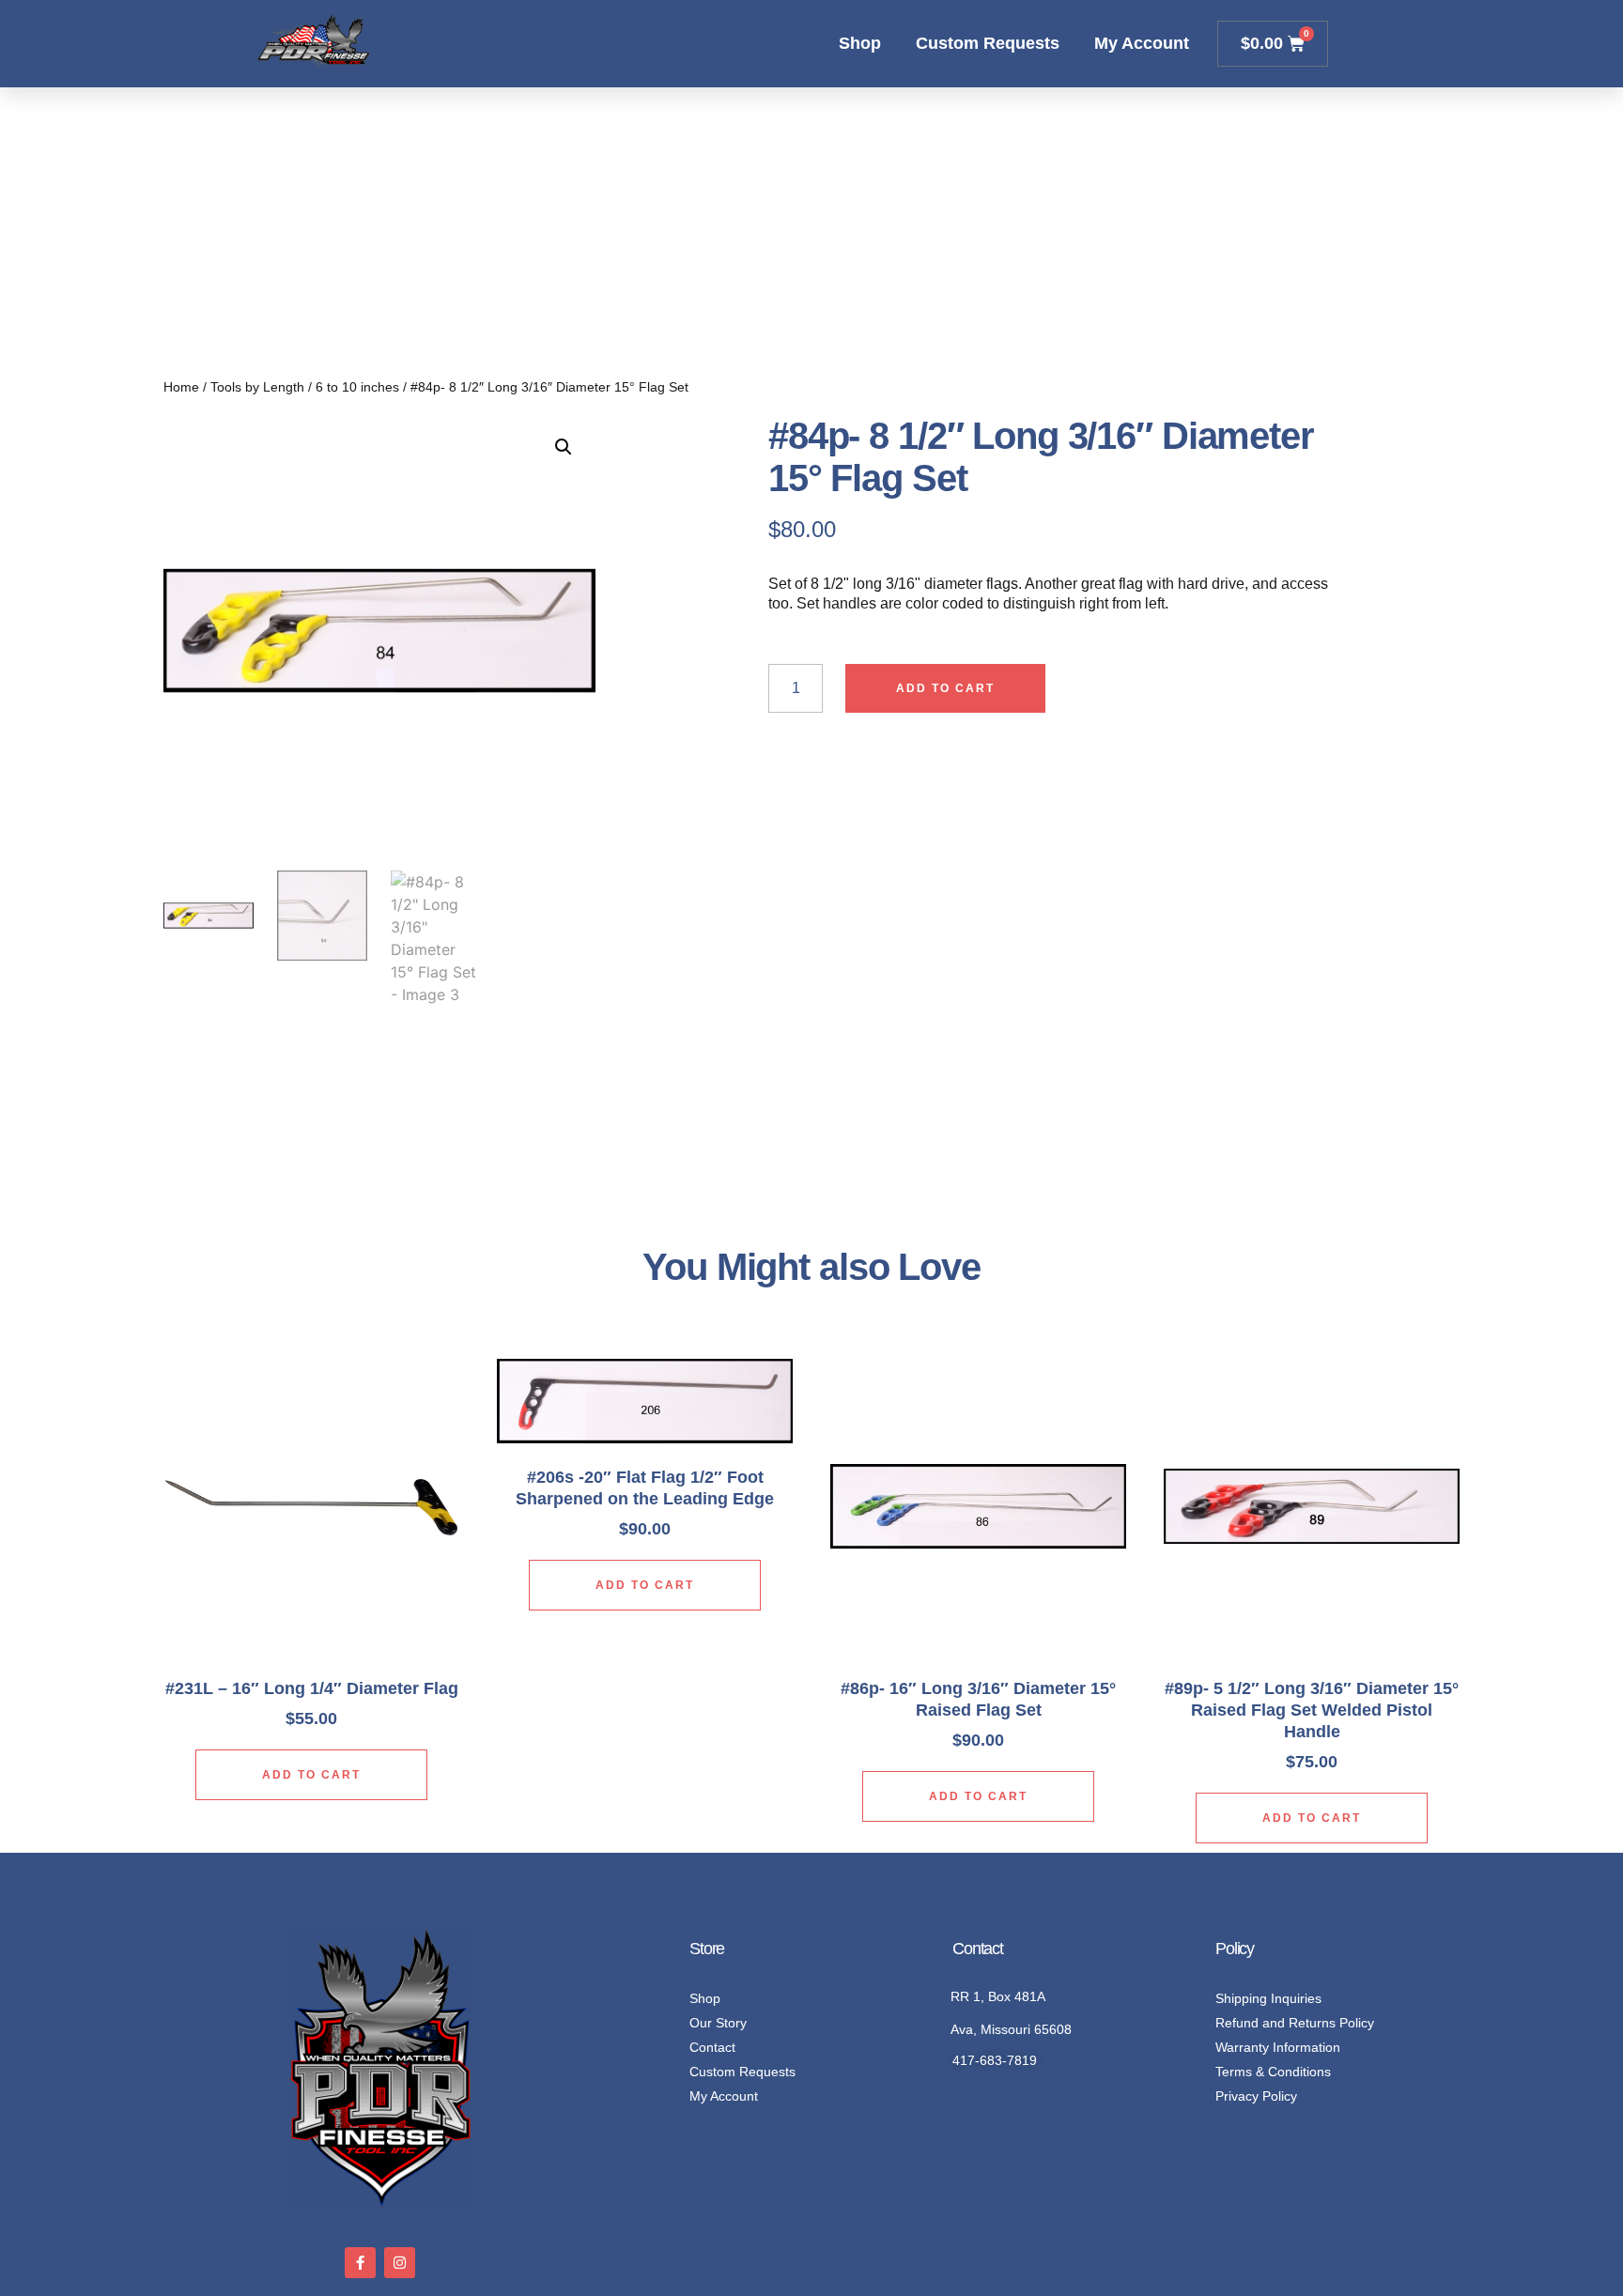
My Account (1142, 43)
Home (181, 387)
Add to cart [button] (311, 1775)
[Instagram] (400, 2263)
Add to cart (945, 688)
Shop (860, 43)
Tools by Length (257, 387)
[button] (564, 447)
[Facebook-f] (360, 2263)
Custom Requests (988, 43)
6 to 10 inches (357, 387)
